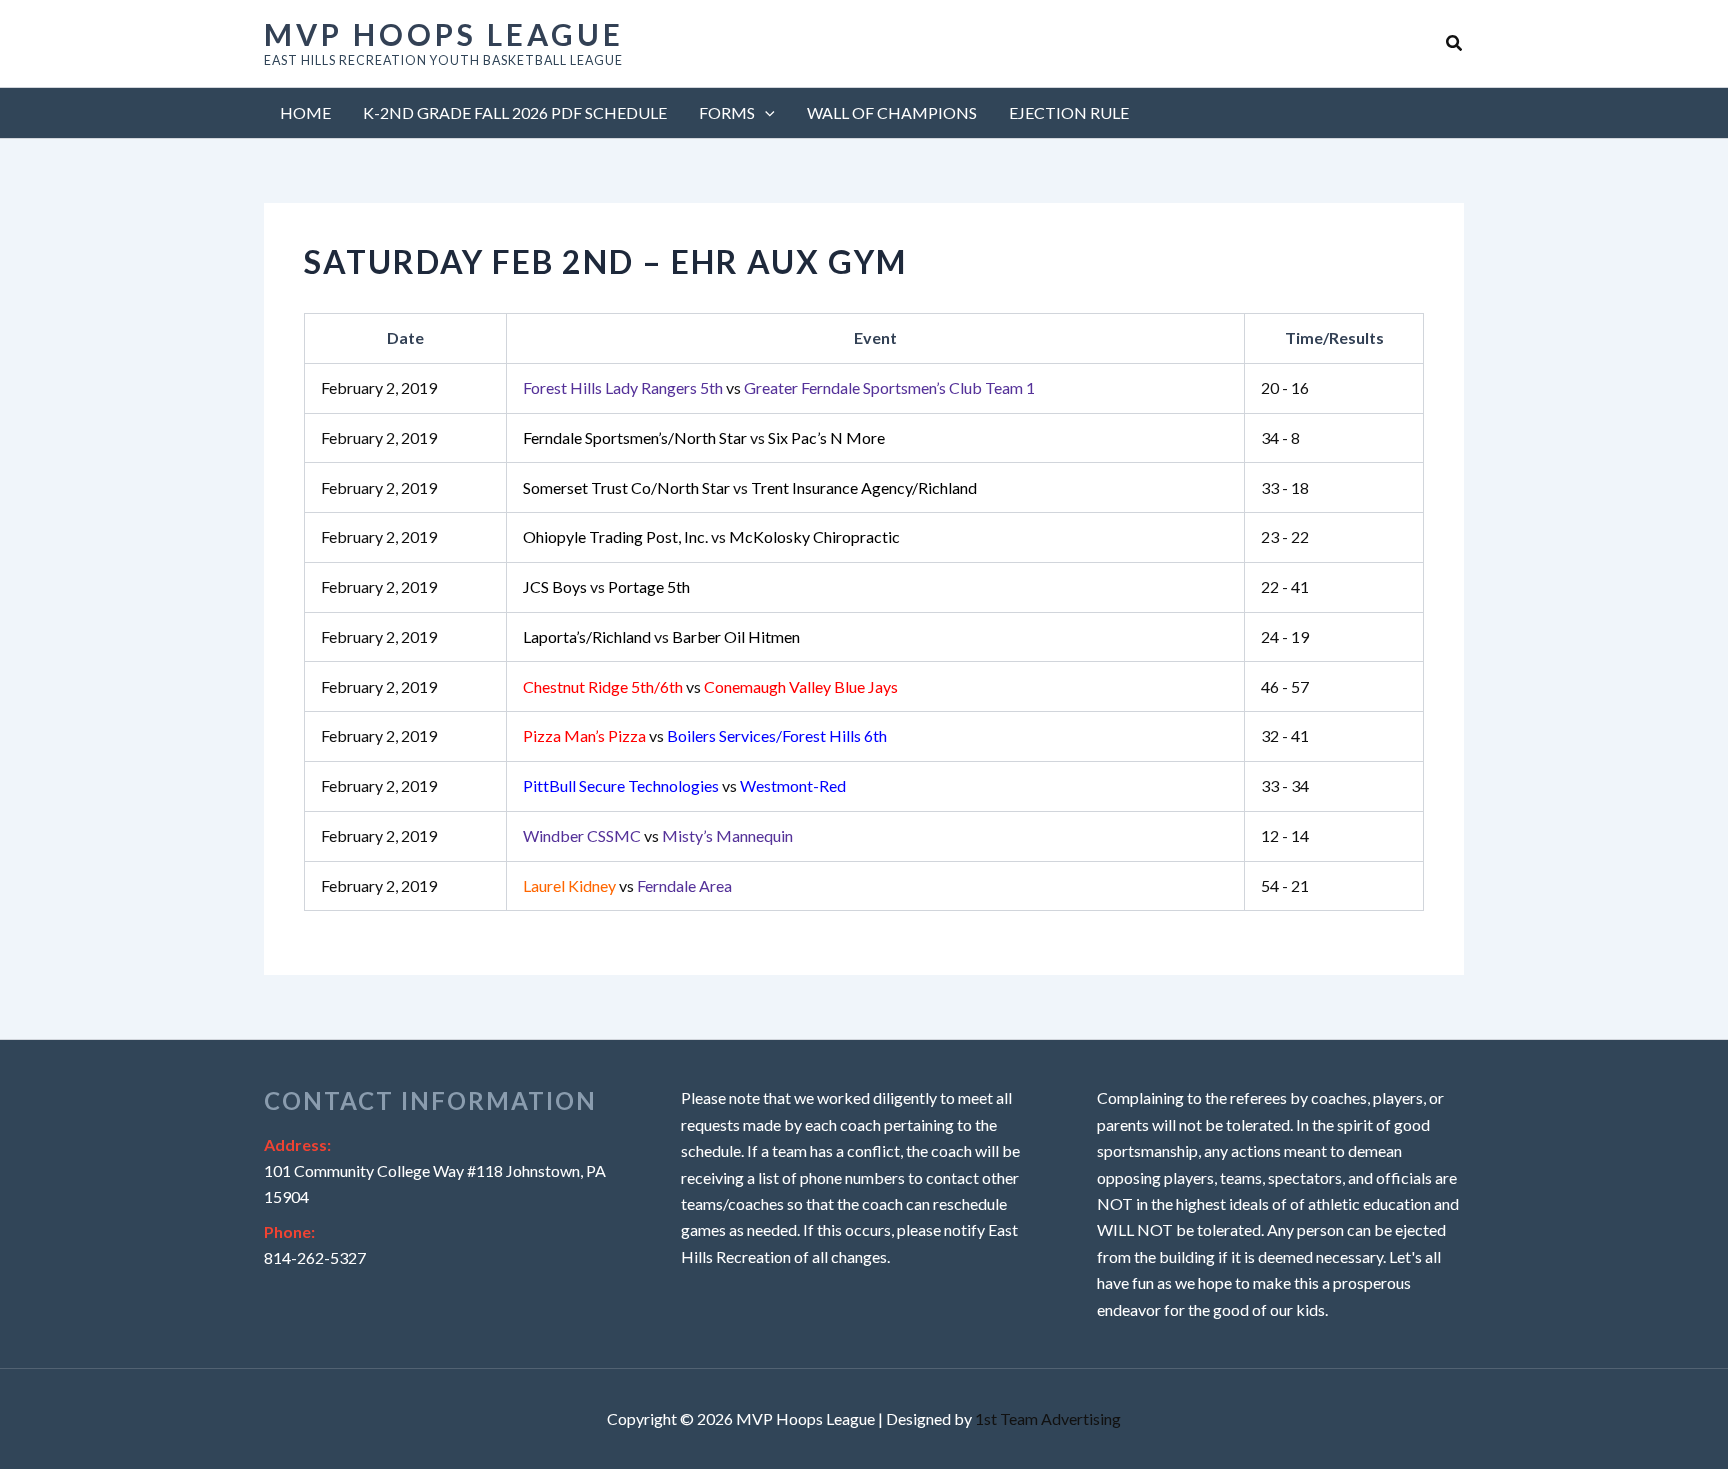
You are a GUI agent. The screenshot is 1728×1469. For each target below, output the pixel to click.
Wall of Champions (892, 112)
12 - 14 (1285, 835)
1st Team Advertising (1048, 1418)
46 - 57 (1285, 686)
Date (405, 337)
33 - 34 (1285, 785)
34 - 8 (1280, 437)
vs (779, 387)
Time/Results (1334, 337)
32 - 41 (1285, 735)
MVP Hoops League (444, 34)
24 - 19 (1285, 636)
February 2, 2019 (379, 387)
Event (875, 337)
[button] (1455, 43)
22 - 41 (1285, 586)
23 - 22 (1285, 536)
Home (305, 112)
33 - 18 (1285, 487)
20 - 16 (1285, 387)
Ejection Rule (1069, 112)
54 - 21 (1285, 885)
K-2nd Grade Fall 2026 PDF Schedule (515, 112)
